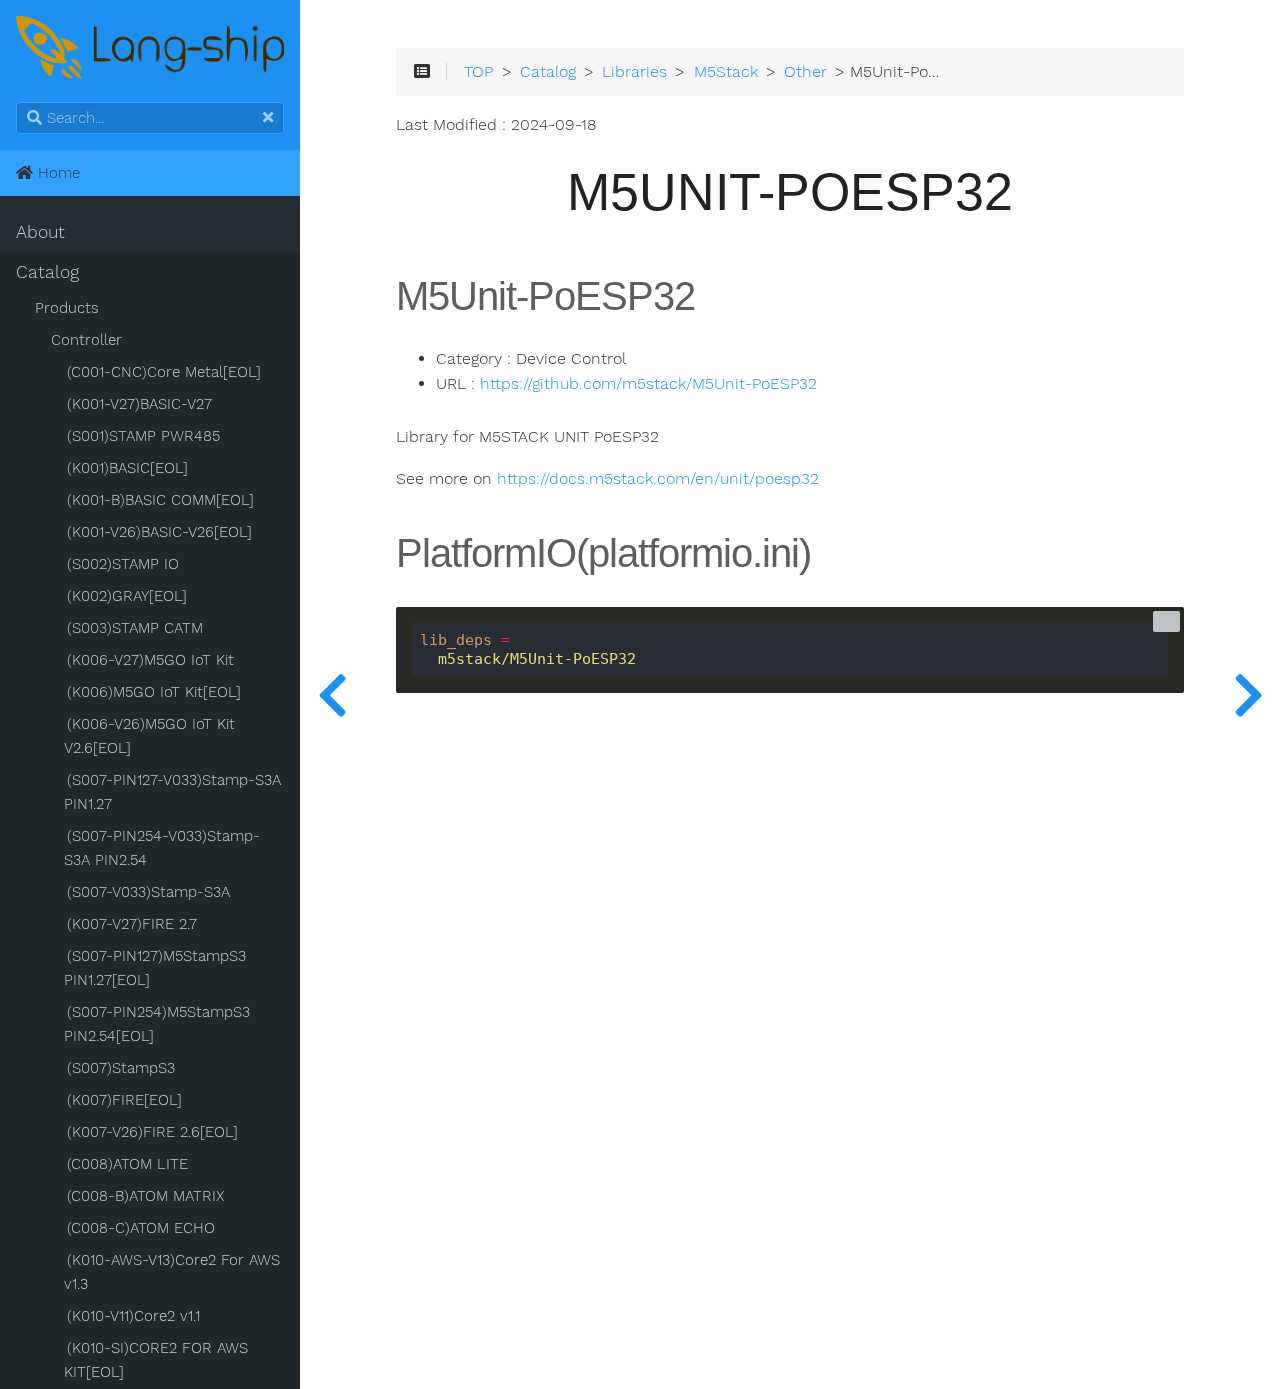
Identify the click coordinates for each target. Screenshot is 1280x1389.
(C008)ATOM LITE (127, 1164)
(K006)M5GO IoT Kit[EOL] (154, 692)
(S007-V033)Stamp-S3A (148, 892)
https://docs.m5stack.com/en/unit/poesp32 (658, 479)
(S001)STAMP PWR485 (143, 436)
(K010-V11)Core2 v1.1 (133, 1316)
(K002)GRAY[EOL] (127, 596)
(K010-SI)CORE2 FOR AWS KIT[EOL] (156, 1360)
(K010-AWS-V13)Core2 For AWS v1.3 (172, 1272)
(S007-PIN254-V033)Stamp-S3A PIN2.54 (162, 848)
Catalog (47, 272)
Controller (86, 340)
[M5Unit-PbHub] (332, 694)
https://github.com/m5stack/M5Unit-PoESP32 (648, 384)
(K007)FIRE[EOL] (124, 1100)
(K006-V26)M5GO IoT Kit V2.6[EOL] (149, 736)
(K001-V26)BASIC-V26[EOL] (159, 532)
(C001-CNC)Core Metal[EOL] (164, 372)
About (40, 232)
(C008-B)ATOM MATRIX (145, 1196)
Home (56, 173)
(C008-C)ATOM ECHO (141, 1228)
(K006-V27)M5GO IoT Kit (150, 660)
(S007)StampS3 (121, 1068)
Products (67, 308)
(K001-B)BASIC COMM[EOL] (160, 500)
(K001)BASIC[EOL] (127, 468)
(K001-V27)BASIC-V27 (139, 404)
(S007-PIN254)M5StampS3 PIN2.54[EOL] (157, 1024)
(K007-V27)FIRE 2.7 (132, 924)
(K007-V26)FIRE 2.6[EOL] (152, 1132)
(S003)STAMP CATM (135, 628)
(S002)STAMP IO (123, 564)
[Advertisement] (790, 1121)
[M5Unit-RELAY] (1248, 694)
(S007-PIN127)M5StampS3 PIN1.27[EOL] (155, 968)
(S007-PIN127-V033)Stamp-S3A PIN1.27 (172, 792)
